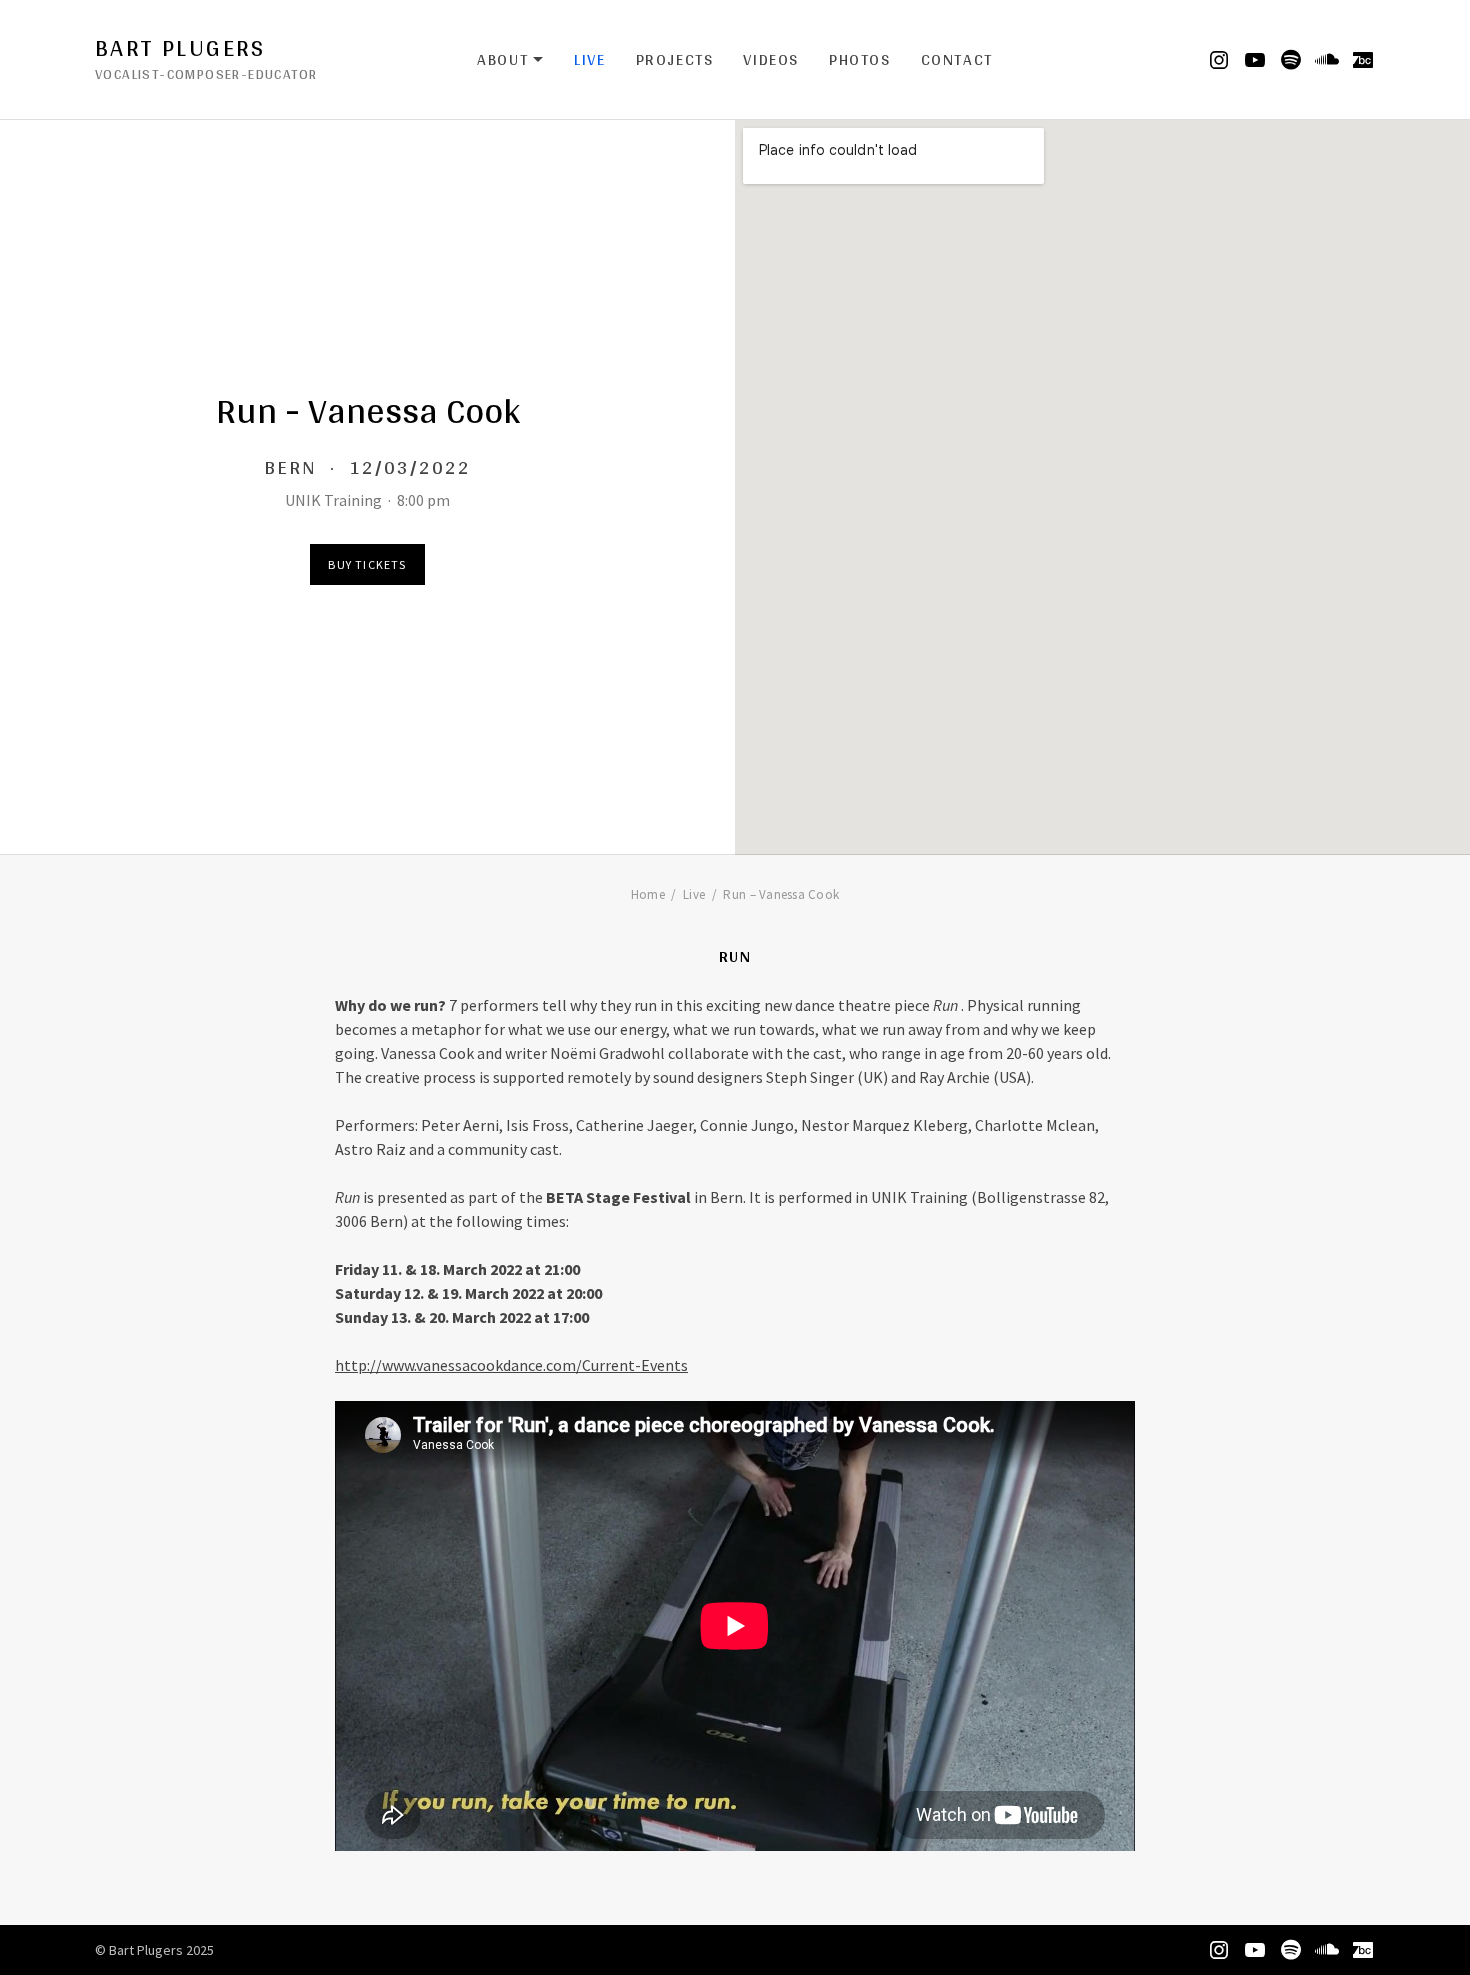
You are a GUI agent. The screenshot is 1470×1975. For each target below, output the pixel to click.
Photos (860, 59)
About (510, 60)
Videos (771, 59)
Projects (675, 59)
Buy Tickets (367, 564)
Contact (957, 59)
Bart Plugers (180, 48)
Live (589, 59)
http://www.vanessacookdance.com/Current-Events (511, 1365)
